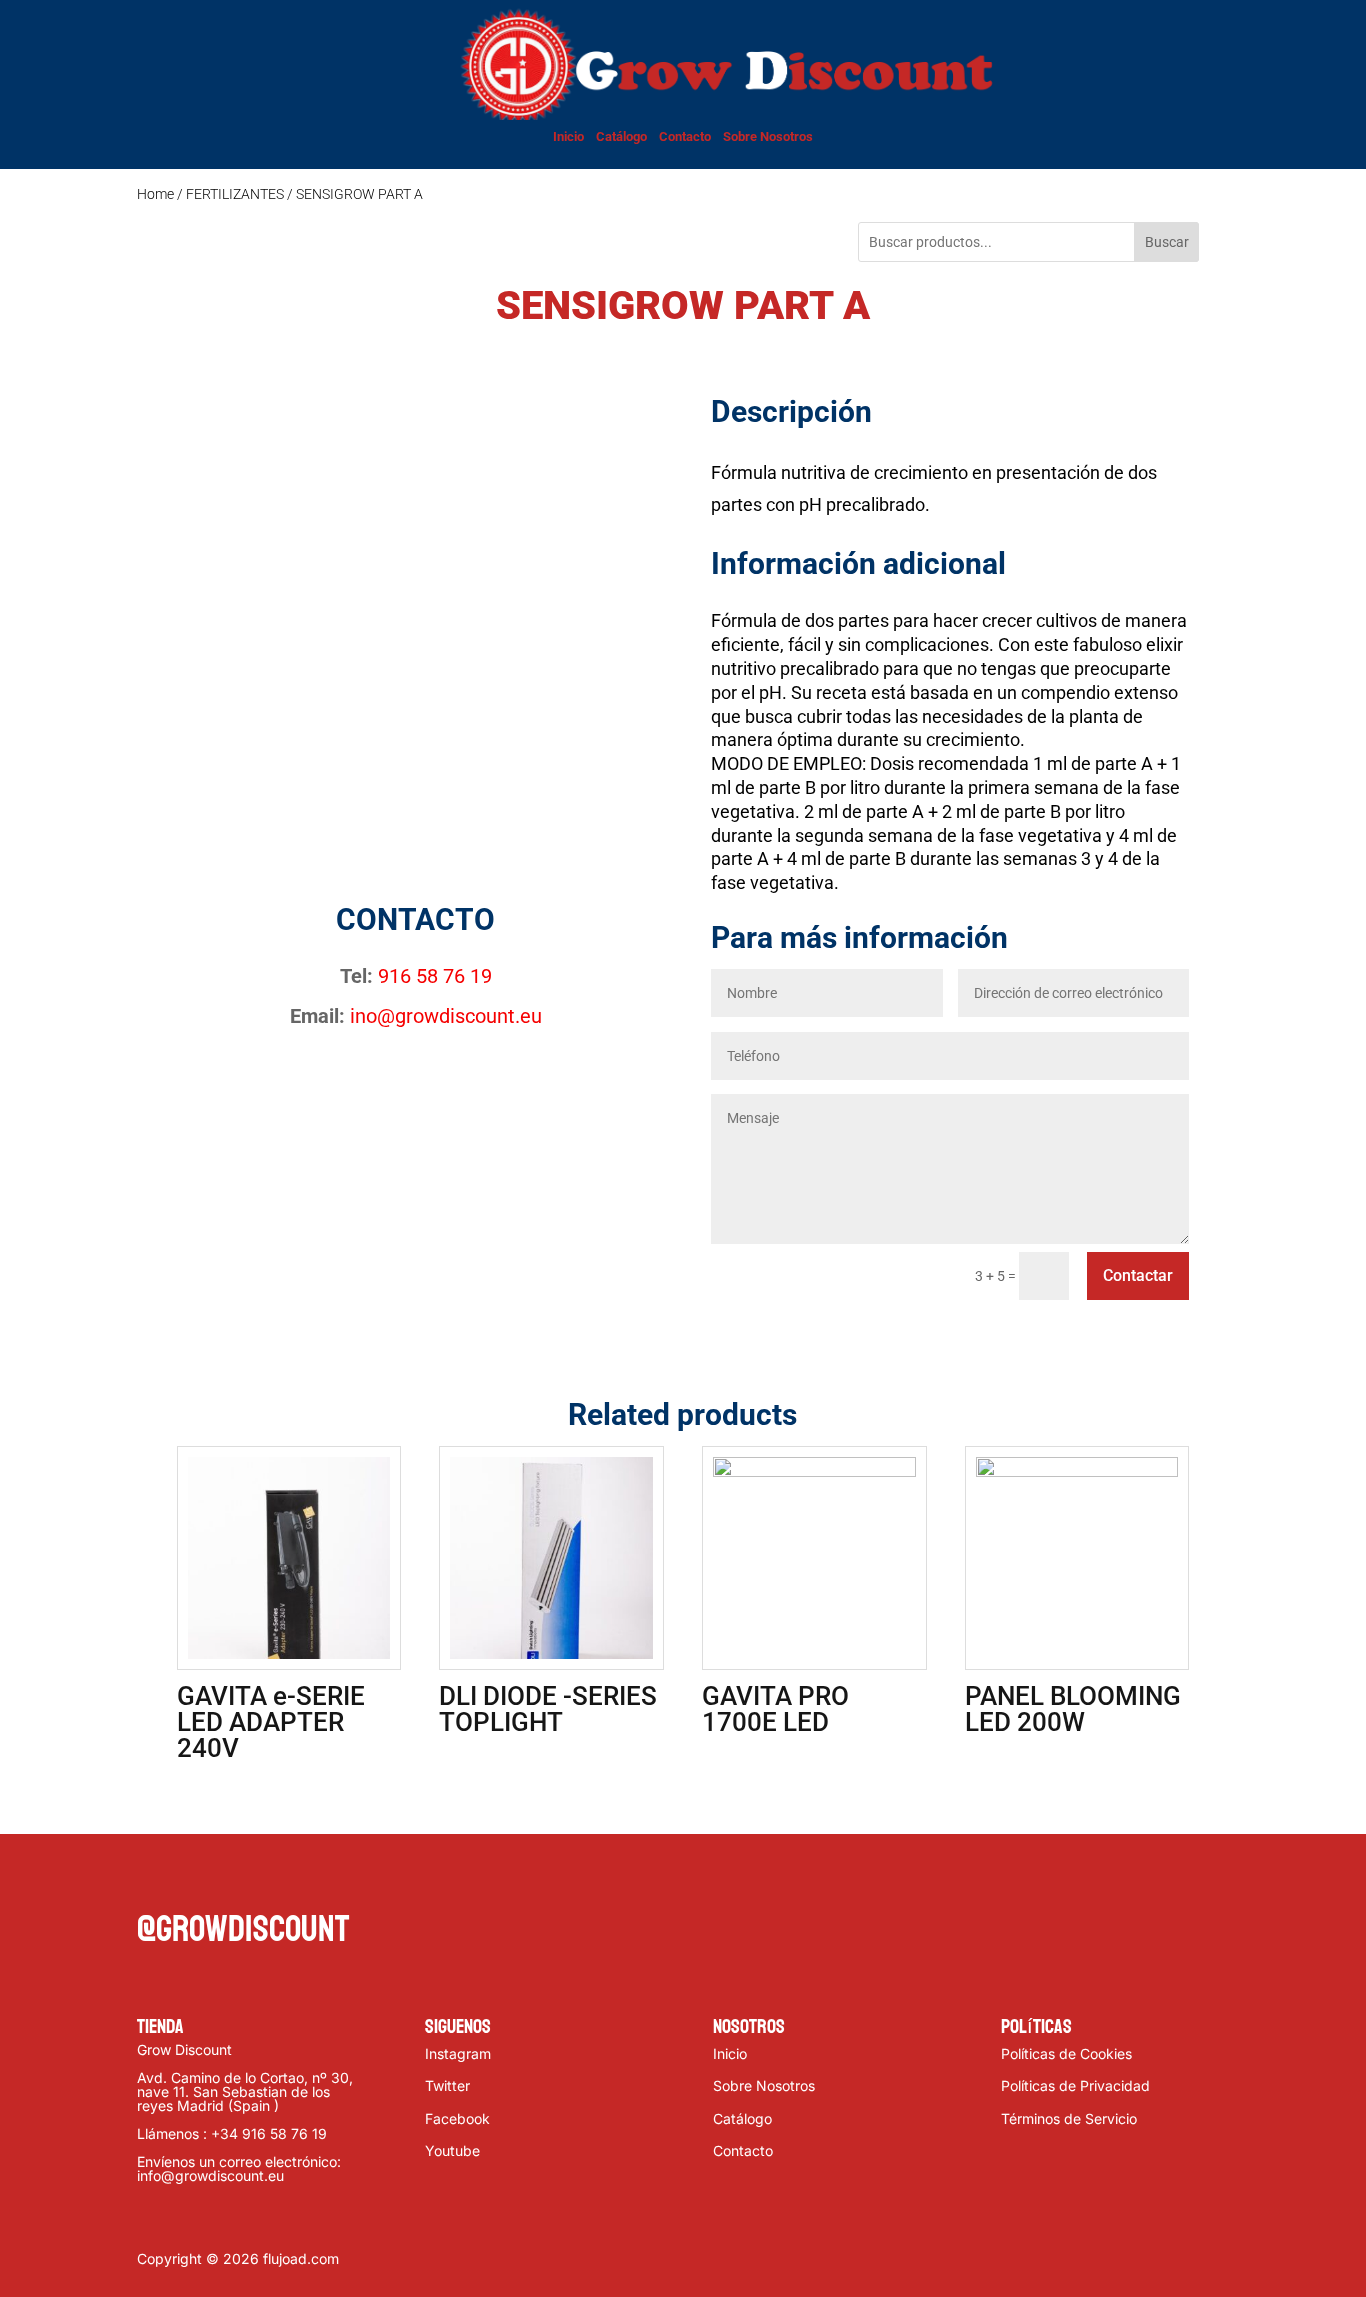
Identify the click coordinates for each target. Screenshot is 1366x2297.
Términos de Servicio (1069, 2118)
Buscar (1167, 242)
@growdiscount (243, 1929)
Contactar (1138, 1275)
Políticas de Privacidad (1075, 2085)
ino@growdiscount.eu (446, 1016)
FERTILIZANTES (235, 194)
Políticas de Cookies (1066, 2053)
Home (155, 194)
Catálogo (621, 136)
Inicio (568, 136)
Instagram (458, 2053)
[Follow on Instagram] (233, 1878)
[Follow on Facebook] (153, 1878)
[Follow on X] (193, 1878)
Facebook (457, 2118)
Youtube (452, 2150)
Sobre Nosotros (768, 136)
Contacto (685, 136)
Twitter (447, 2085)
